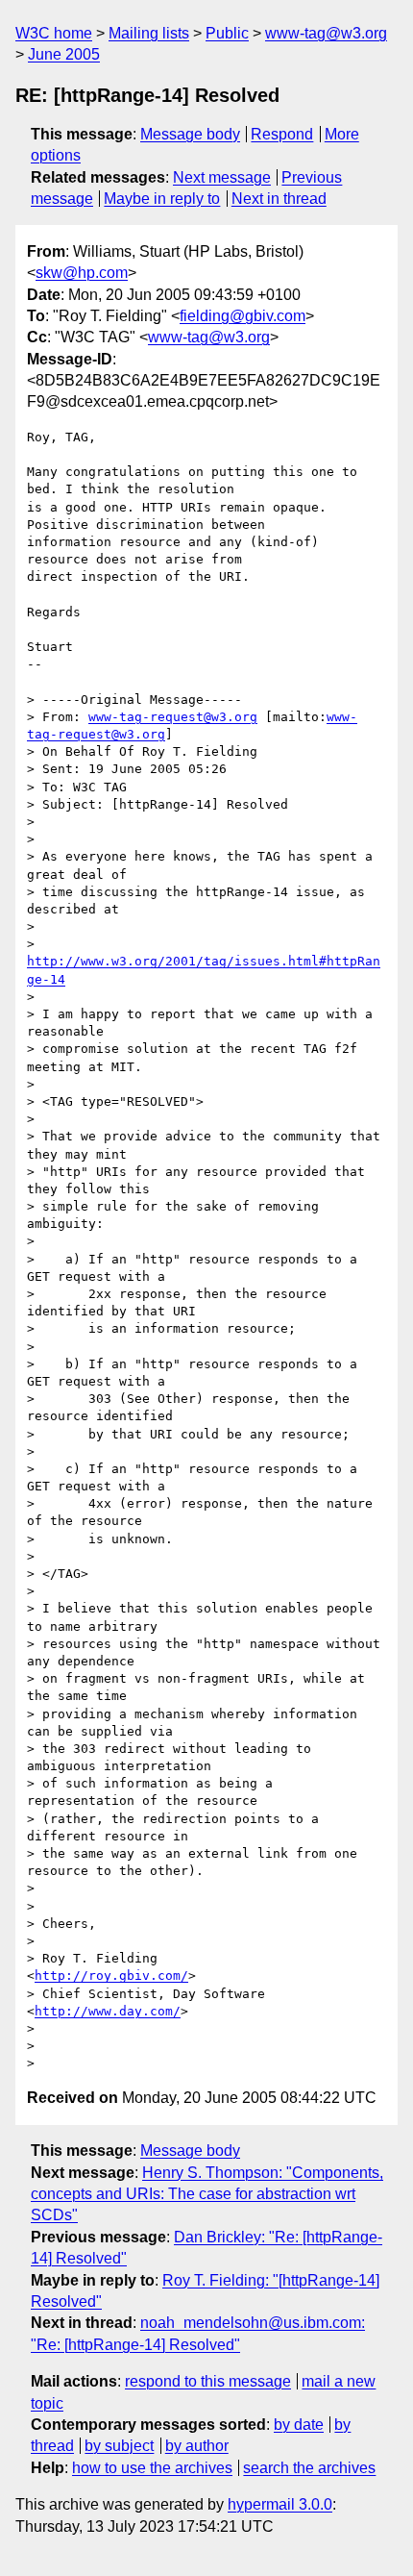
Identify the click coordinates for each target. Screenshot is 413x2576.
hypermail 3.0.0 (280, 2504)
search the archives (309, 2468)
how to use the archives (152, 2468)
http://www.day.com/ (108, 2011)
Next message (222, 177)
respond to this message (208, 2381)
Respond (282, 134)
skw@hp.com (82, 273)
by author (197, 2446)
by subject (119, 2446)
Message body (190, 134)
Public (227, 33)
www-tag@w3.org (326, 33)
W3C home (54, 33)
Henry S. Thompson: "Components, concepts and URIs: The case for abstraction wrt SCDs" (207, 2194)
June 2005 (64, 54)
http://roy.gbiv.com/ (111, 1976)
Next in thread (279, 199)
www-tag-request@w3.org (173, 717)
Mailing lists (149, 33)
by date (299, 2425)
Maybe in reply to (162, 199)
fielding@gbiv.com (243, 316)
